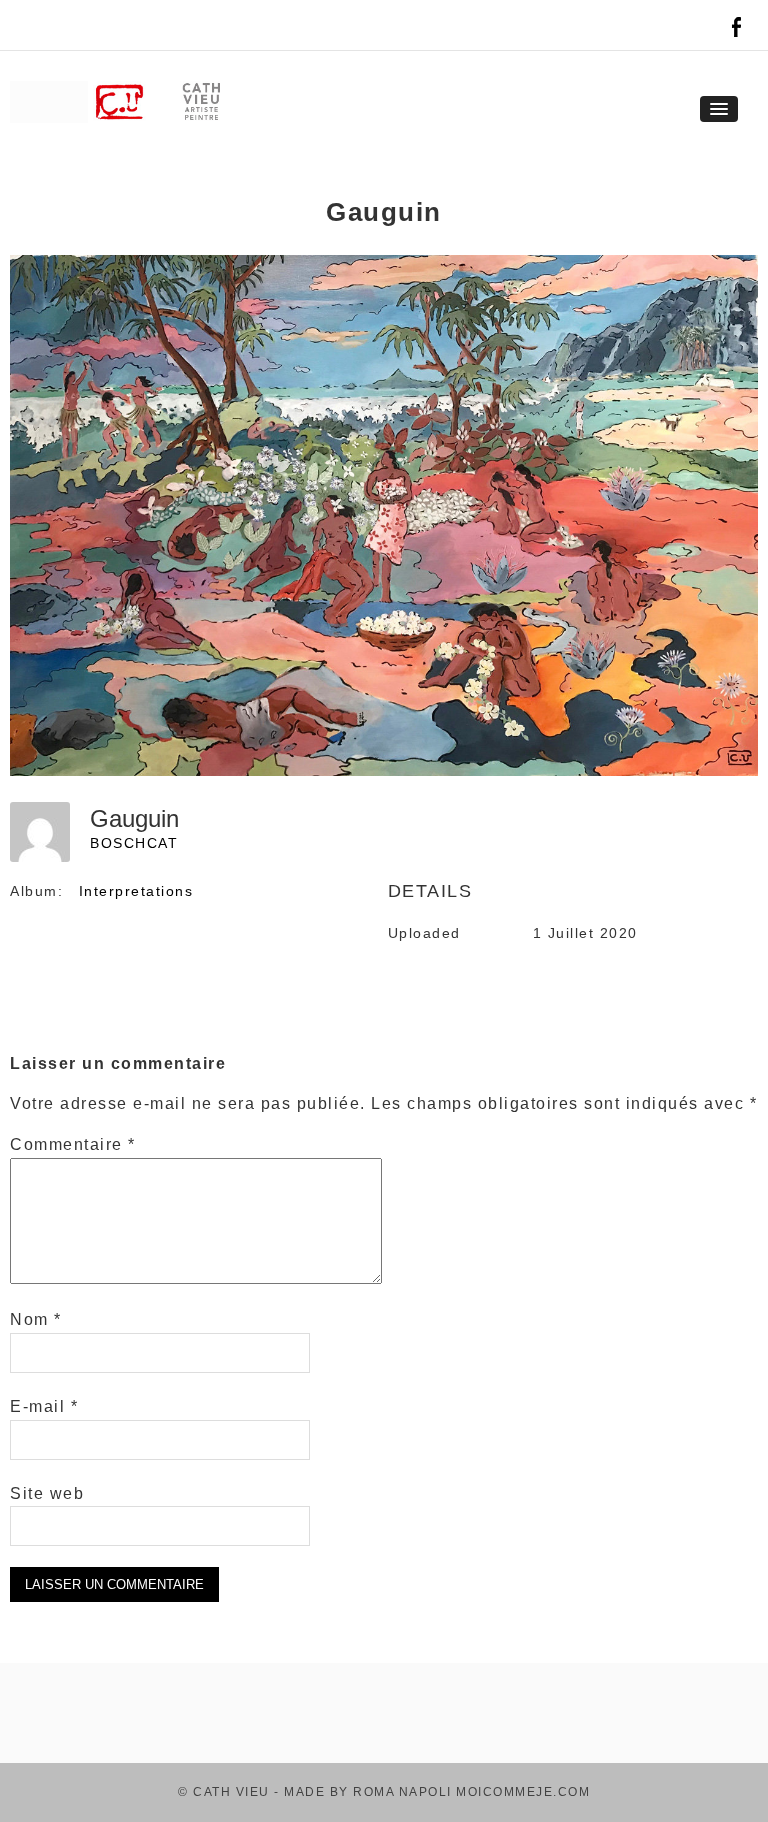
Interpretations (136, 891)
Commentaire (73, 1144)
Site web (47, 1493)
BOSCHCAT (134, 843)
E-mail (44, 1406)
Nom (36, 1319)
